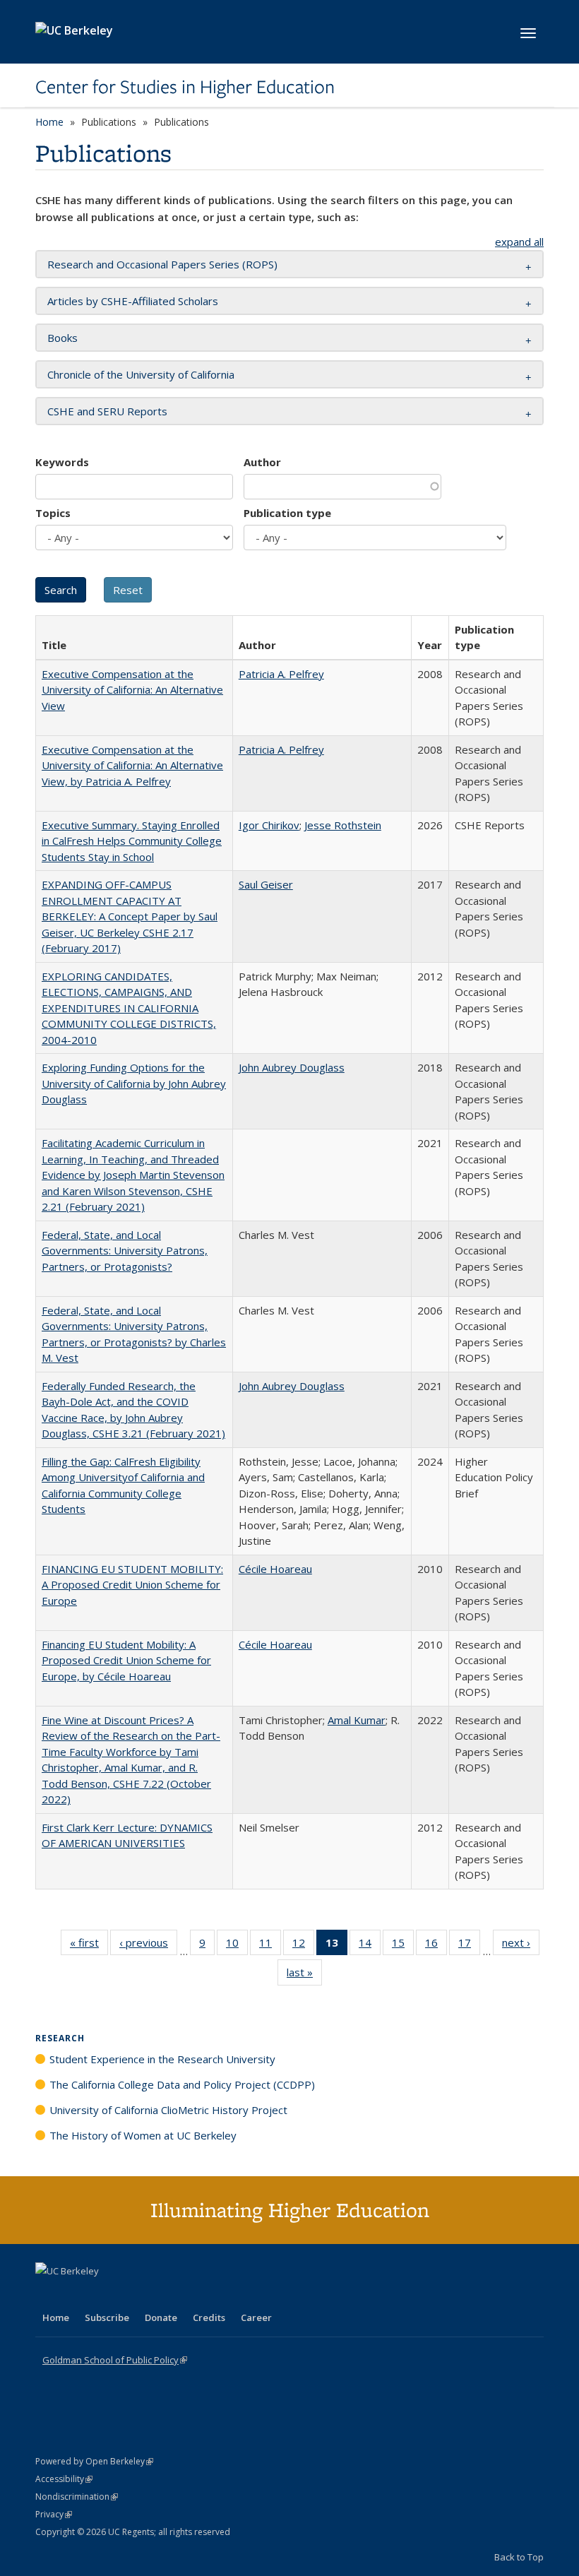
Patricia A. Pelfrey (281, 674)
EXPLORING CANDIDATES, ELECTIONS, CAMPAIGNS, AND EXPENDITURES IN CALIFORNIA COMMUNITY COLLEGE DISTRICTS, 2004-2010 (129, 1008)
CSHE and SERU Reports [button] (107, 411)
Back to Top (519, 2557)
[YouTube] (103, 2295)
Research (60, 2038)
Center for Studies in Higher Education (185, 87)
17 (469, 1946)
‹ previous (148, 1946)
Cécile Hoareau (275, 1569)
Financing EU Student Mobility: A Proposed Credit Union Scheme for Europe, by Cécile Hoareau (126, 1660)
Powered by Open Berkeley (94, 2461)
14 (370, 1946)
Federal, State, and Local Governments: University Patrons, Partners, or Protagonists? (125, 1251)
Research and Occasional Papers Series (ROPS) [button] (162, 264)
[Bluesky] (158, 2295)
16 (436, 1946)
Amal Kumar (357, 1720)
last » (304, 1975)
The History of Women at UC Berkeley (143, 2135)
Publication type (287, 513)
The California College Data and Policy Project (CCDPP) (182, 2084)
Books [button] (62, 338)
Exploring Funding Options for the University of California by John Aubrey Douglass (134, 1083)
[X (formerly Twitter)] (48, 2295)
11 (270, 1946)
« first (89, 1946)
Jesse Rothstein (343, 825)
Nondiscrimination (77, 2497)
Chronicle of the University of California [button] (141, 374)
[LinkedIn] (76, 2295)
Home (49, 122)
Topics (53, 513)
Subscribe (107, 2317)
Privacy (54, 2514)
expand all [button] (519, 242)
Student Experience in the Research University (162, 2059)
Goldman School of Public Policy (115, 2360)
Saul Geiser (266, 884)
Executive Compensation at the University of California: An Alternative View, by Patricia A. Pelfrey (132, 765)
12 (303, 1946)
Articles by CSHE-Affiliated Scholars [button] (133, 301)
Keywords (62, 462)
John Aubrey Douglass (292, 1067)
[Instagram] (131, 2295)
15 (403, 1946)
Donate (161, 2317)
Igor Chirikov (269, 825)
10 (237, 1946)
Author (262, 462)
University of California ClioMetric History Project (168, 2110)
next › (521, 1946)
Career (256, 2317)
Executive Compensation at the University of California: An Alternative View (132, 690)
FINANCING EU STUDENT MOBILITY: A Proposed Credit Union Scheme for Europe (132, 1585)
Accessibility (64, 2479)
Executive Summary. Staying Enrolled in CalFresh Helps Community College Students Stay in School (132, 841)
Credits (209, 2317)
